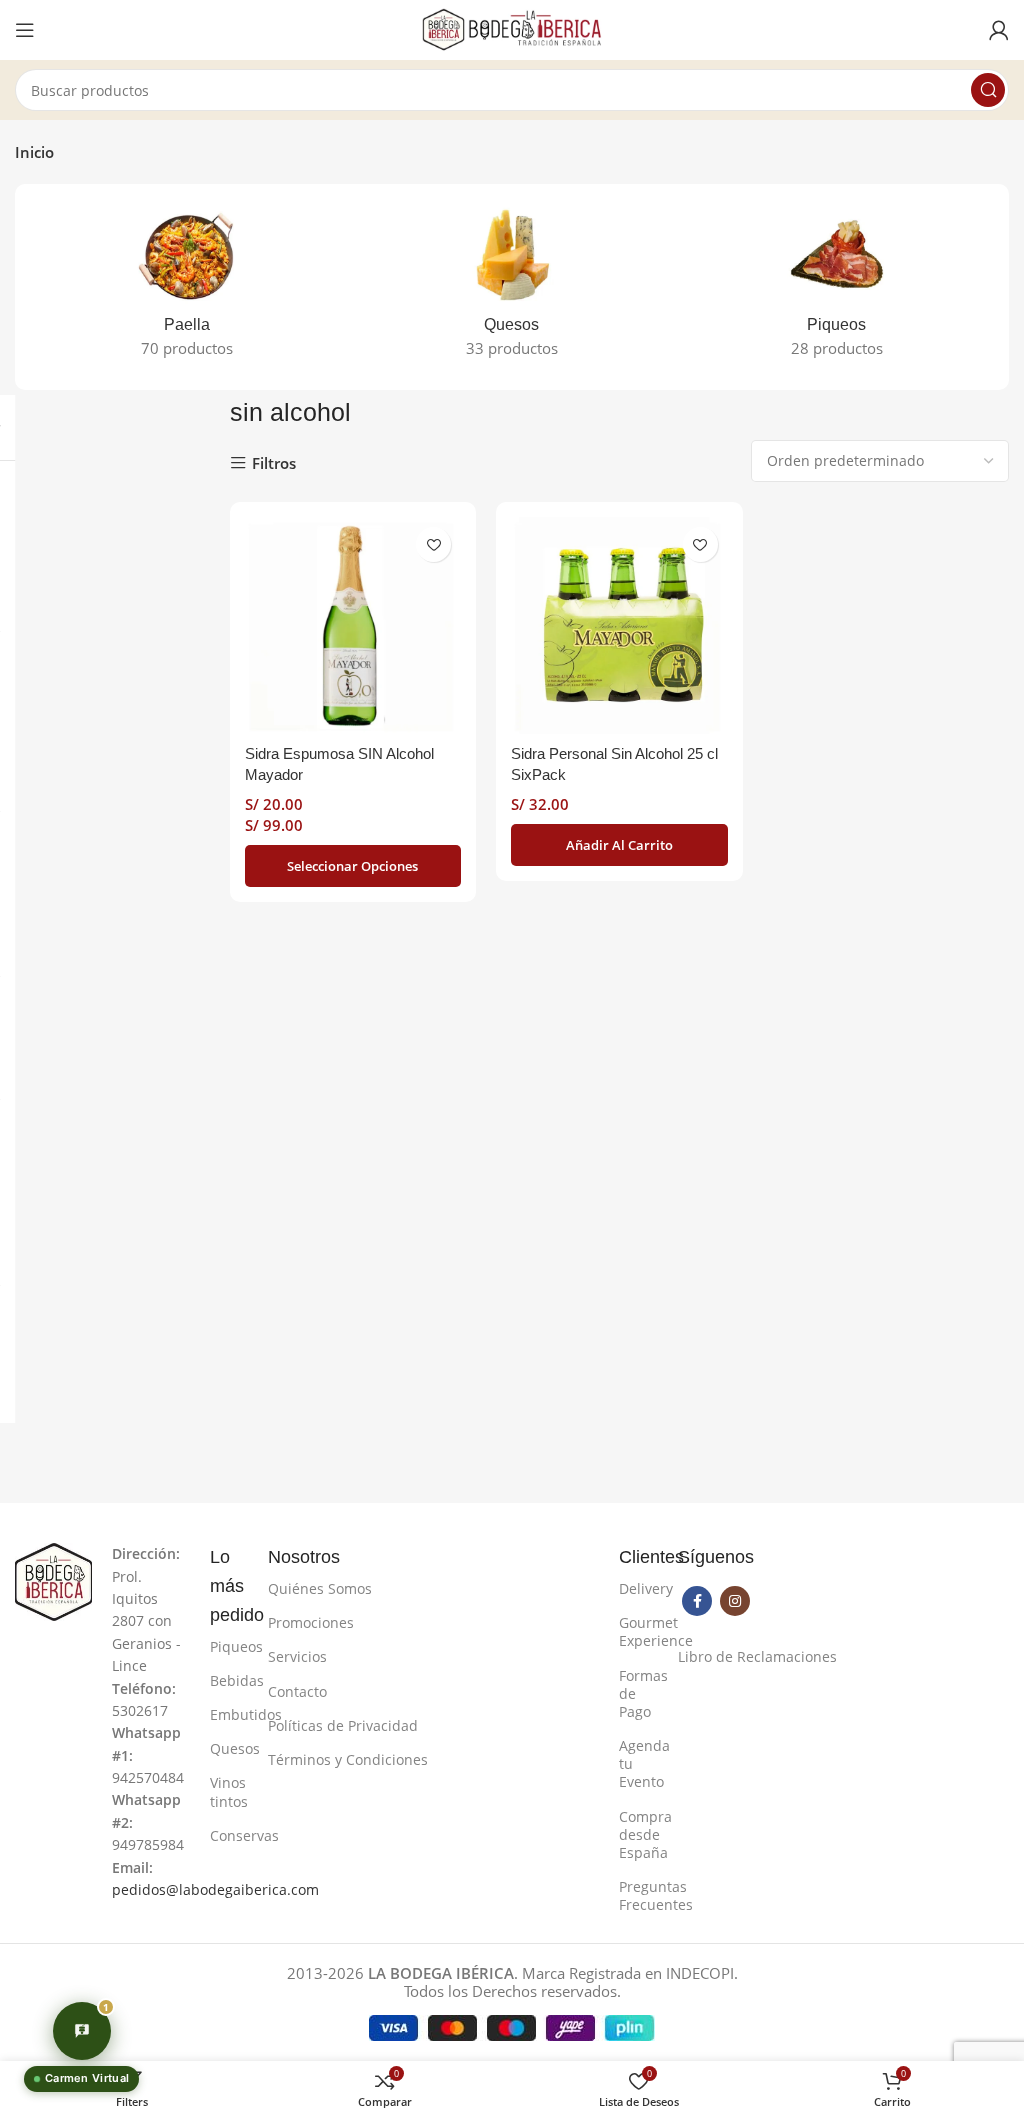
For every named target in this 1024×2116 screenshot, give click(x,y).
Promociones (311, 1622)
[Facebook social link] (697, 1601)
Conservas (229, 1835)
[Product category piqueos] (836, 287)
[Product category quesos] (512, 287)
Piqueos (229, 1646)
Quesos (229, 1748)
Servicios (297, 1656)
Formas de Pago (638, 1693)
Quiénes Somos (320, 1588)
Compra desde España (638, 1834)
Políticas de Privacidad (343, 1725)
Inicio (34, 152)
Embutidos (229, 1714)
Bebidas (229, 1680)
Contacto (297, 1691)
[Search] (988, 90)
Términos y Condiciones (348, 1759)
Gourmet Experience (638, 1631)
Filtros (274, 463)
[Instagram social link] (735, 1601)
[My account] (999, 30)
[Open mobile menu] (25, 30)
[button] (619, 845)
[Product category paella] (187, 287)
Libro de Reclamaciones (757, 1656)
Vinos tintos (229, 1791)
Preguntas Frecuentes (638, 1895)
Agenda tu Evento (638, 1763)
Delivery (638, 1588)
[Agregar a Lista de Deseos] (433, 544)
